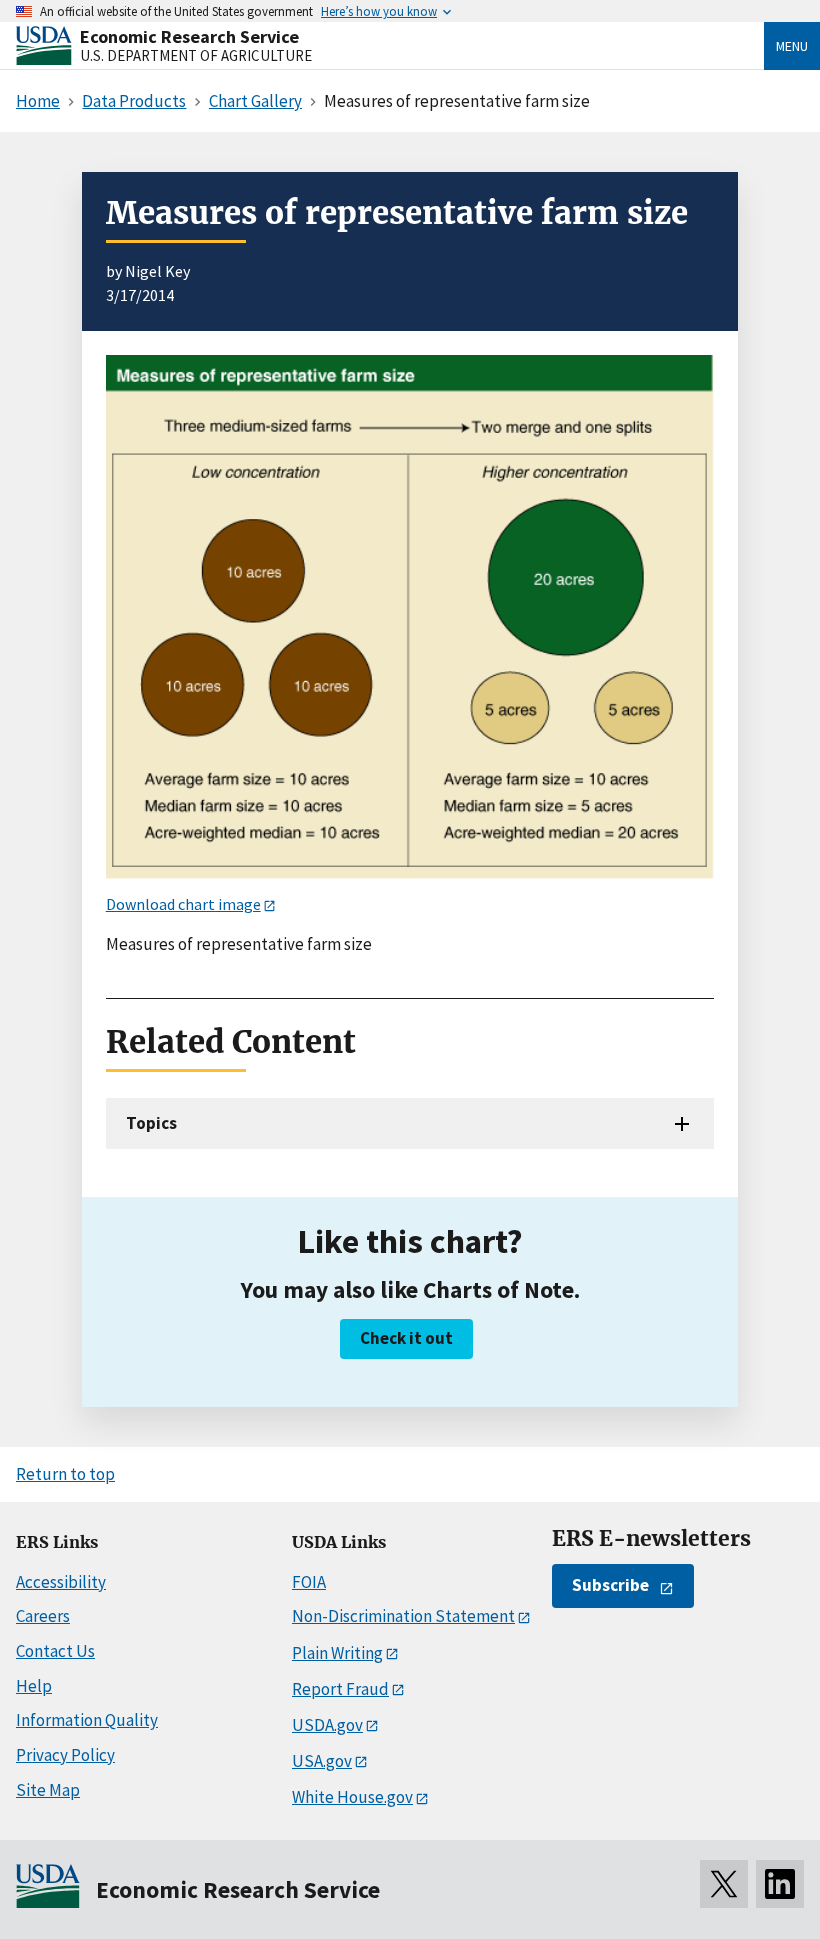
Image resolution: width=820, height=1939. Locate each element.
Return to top (65, 1474)
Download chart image (183, 904)
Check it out (406, 1338)
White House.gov (352, 1797)
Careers (43, 1616)
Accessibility (61, 1582)
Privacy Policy (65, 1755)
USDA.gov (327, 1725)
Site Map (48, 1790)
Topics (151, 1123)
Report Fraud (340, 1689)
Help (34, 1686)
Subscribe (610, 1585)
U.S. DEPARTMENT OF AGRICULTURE (196, 55)
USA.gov (322, 1761)
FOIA (309, 1582)
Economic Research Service (189, 36)
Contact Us (55, 1651)
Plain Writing (337, 1653)
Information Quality (87, 1720)
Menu (792, 46)
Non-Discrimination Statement (403, 1616)
